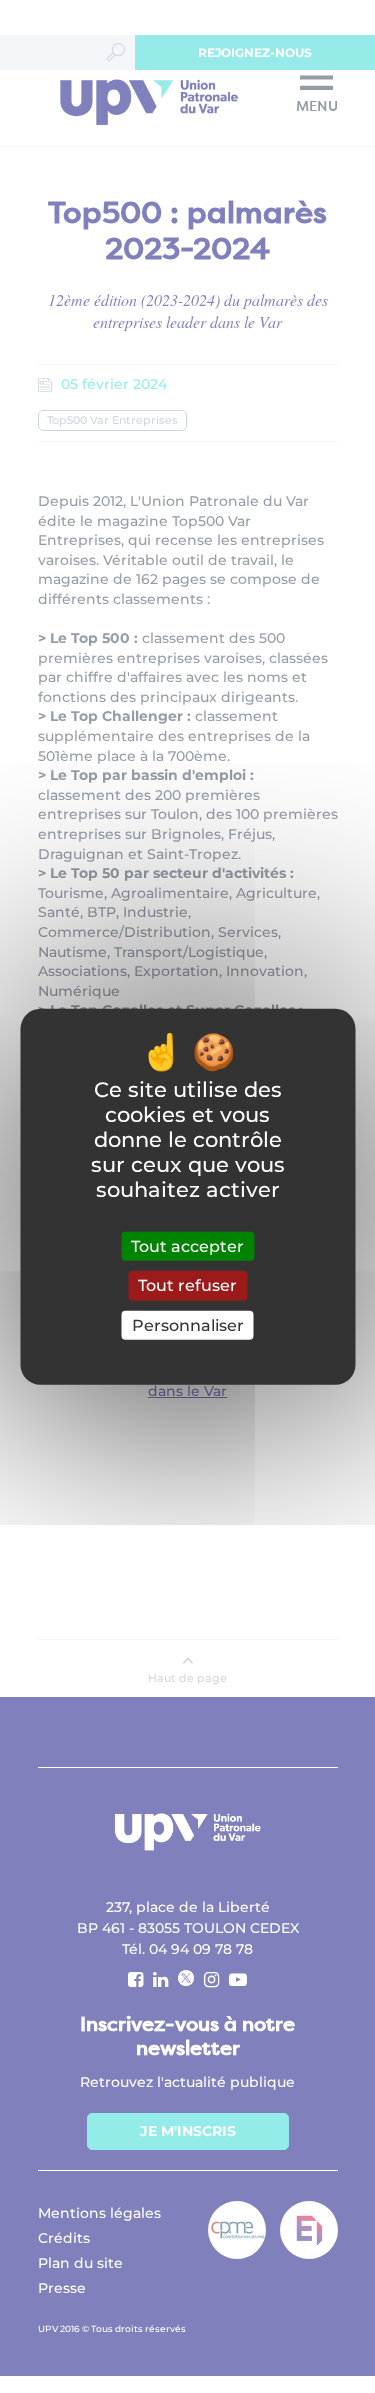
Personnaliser (188, 1324)
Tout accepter (187, 1246)
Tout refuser (187, 1285)
